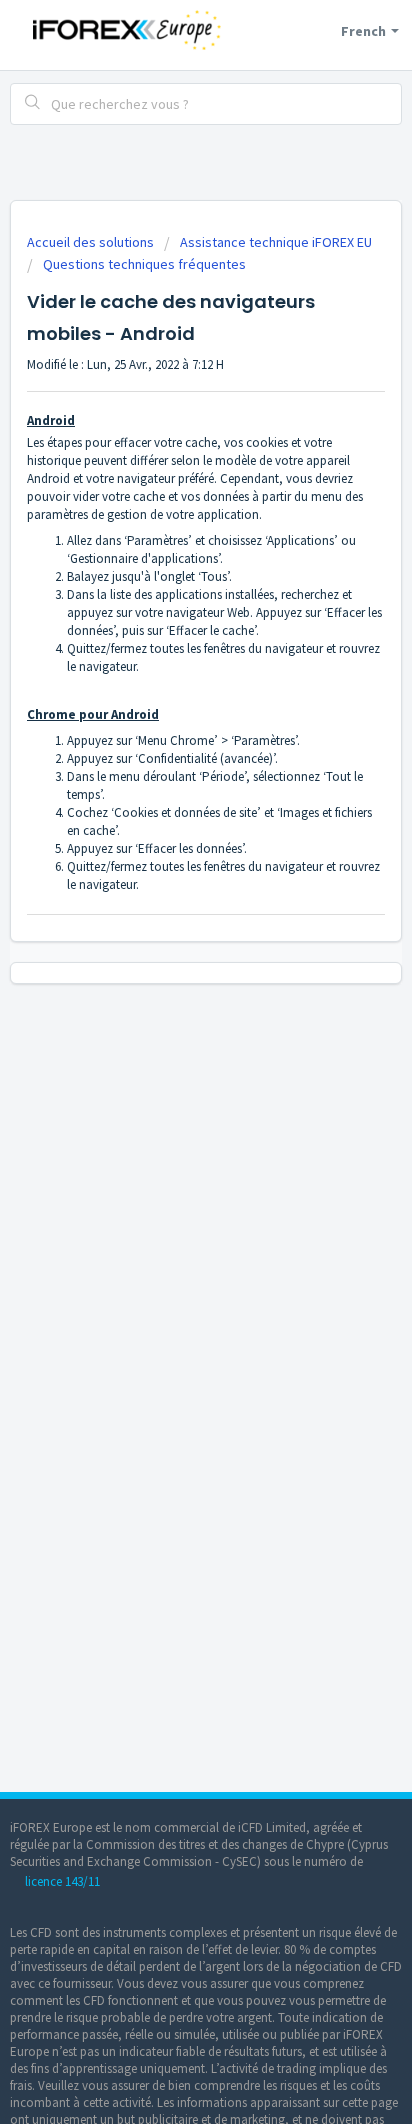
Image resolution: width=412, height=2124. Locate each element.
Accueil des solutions (92, 242)
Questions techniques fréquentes (144, 264)
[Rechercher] (33, 104)
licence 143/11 (62, 1881)
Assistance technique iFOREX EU (276, 242)
